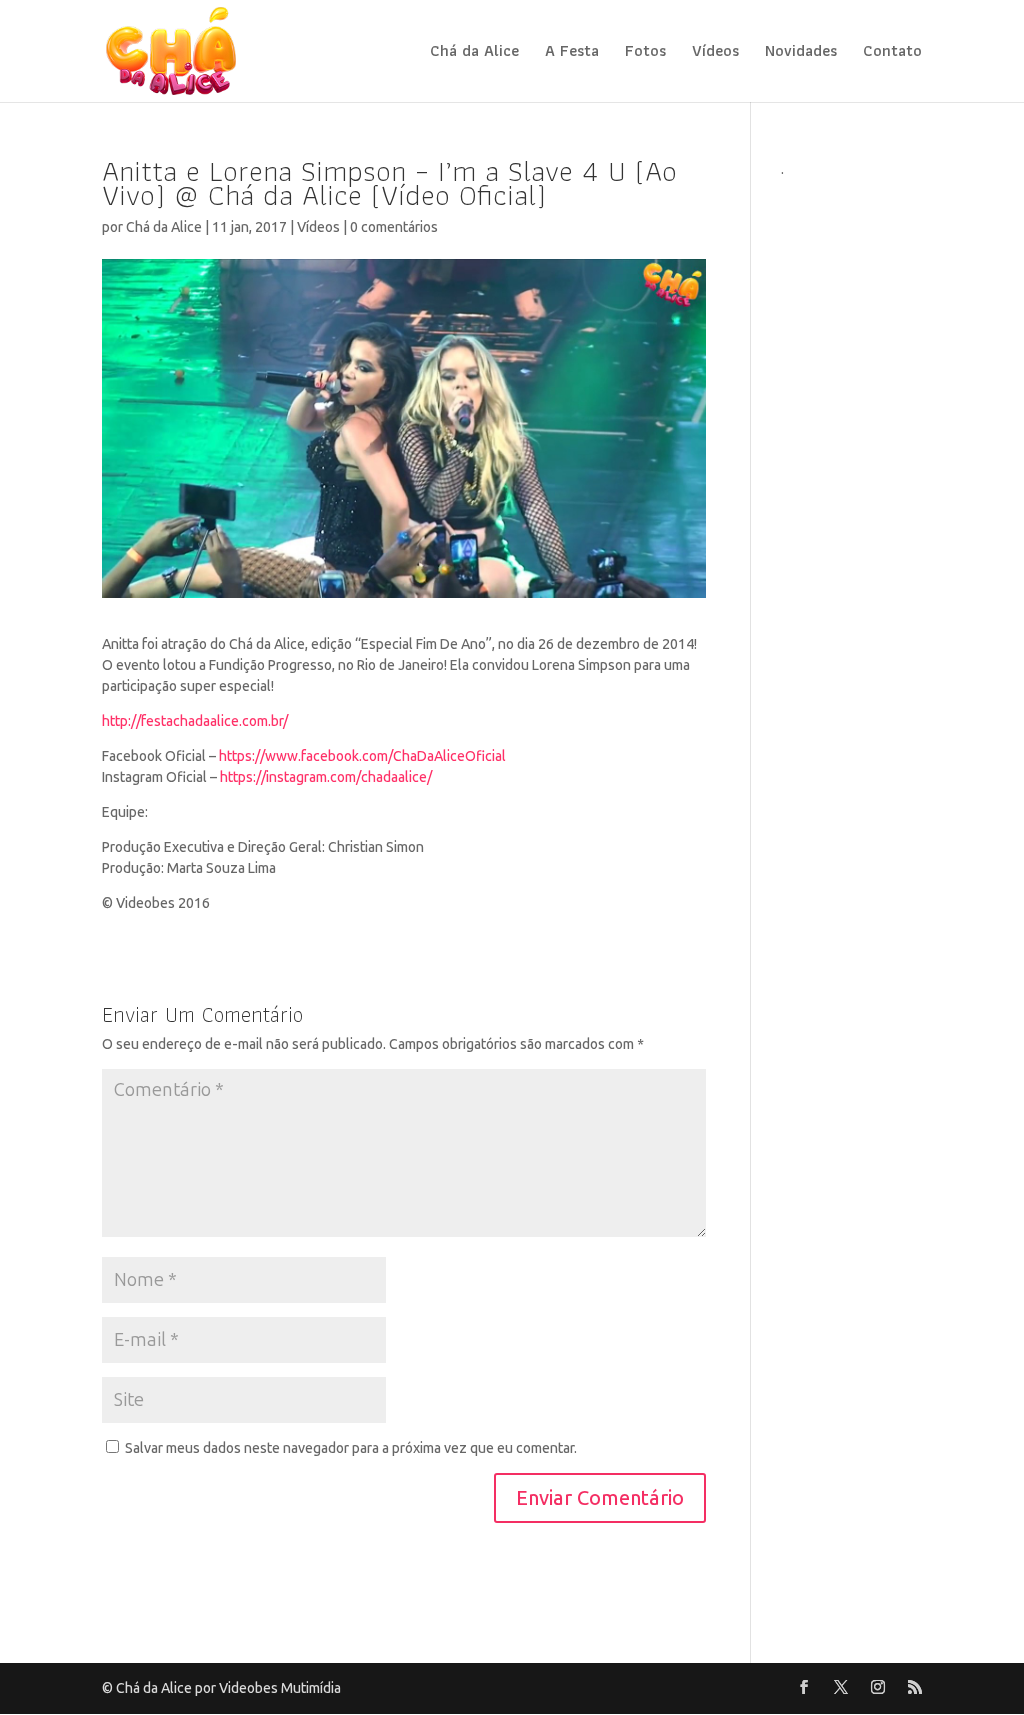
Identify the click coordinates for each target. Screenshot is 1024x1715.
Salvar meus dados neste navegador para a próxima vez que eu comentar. (351, 1448)
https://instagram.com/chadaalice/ (326, 777)
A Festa (572, 53)
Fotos (645, 53)
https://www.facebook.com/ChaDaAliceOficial (362, 756)
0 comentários (394, 227)
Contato (892, 53)
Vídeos (715, 53)
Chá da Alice (474, 53)
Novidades (801, 53)
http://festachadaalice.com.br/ (195, 721)
